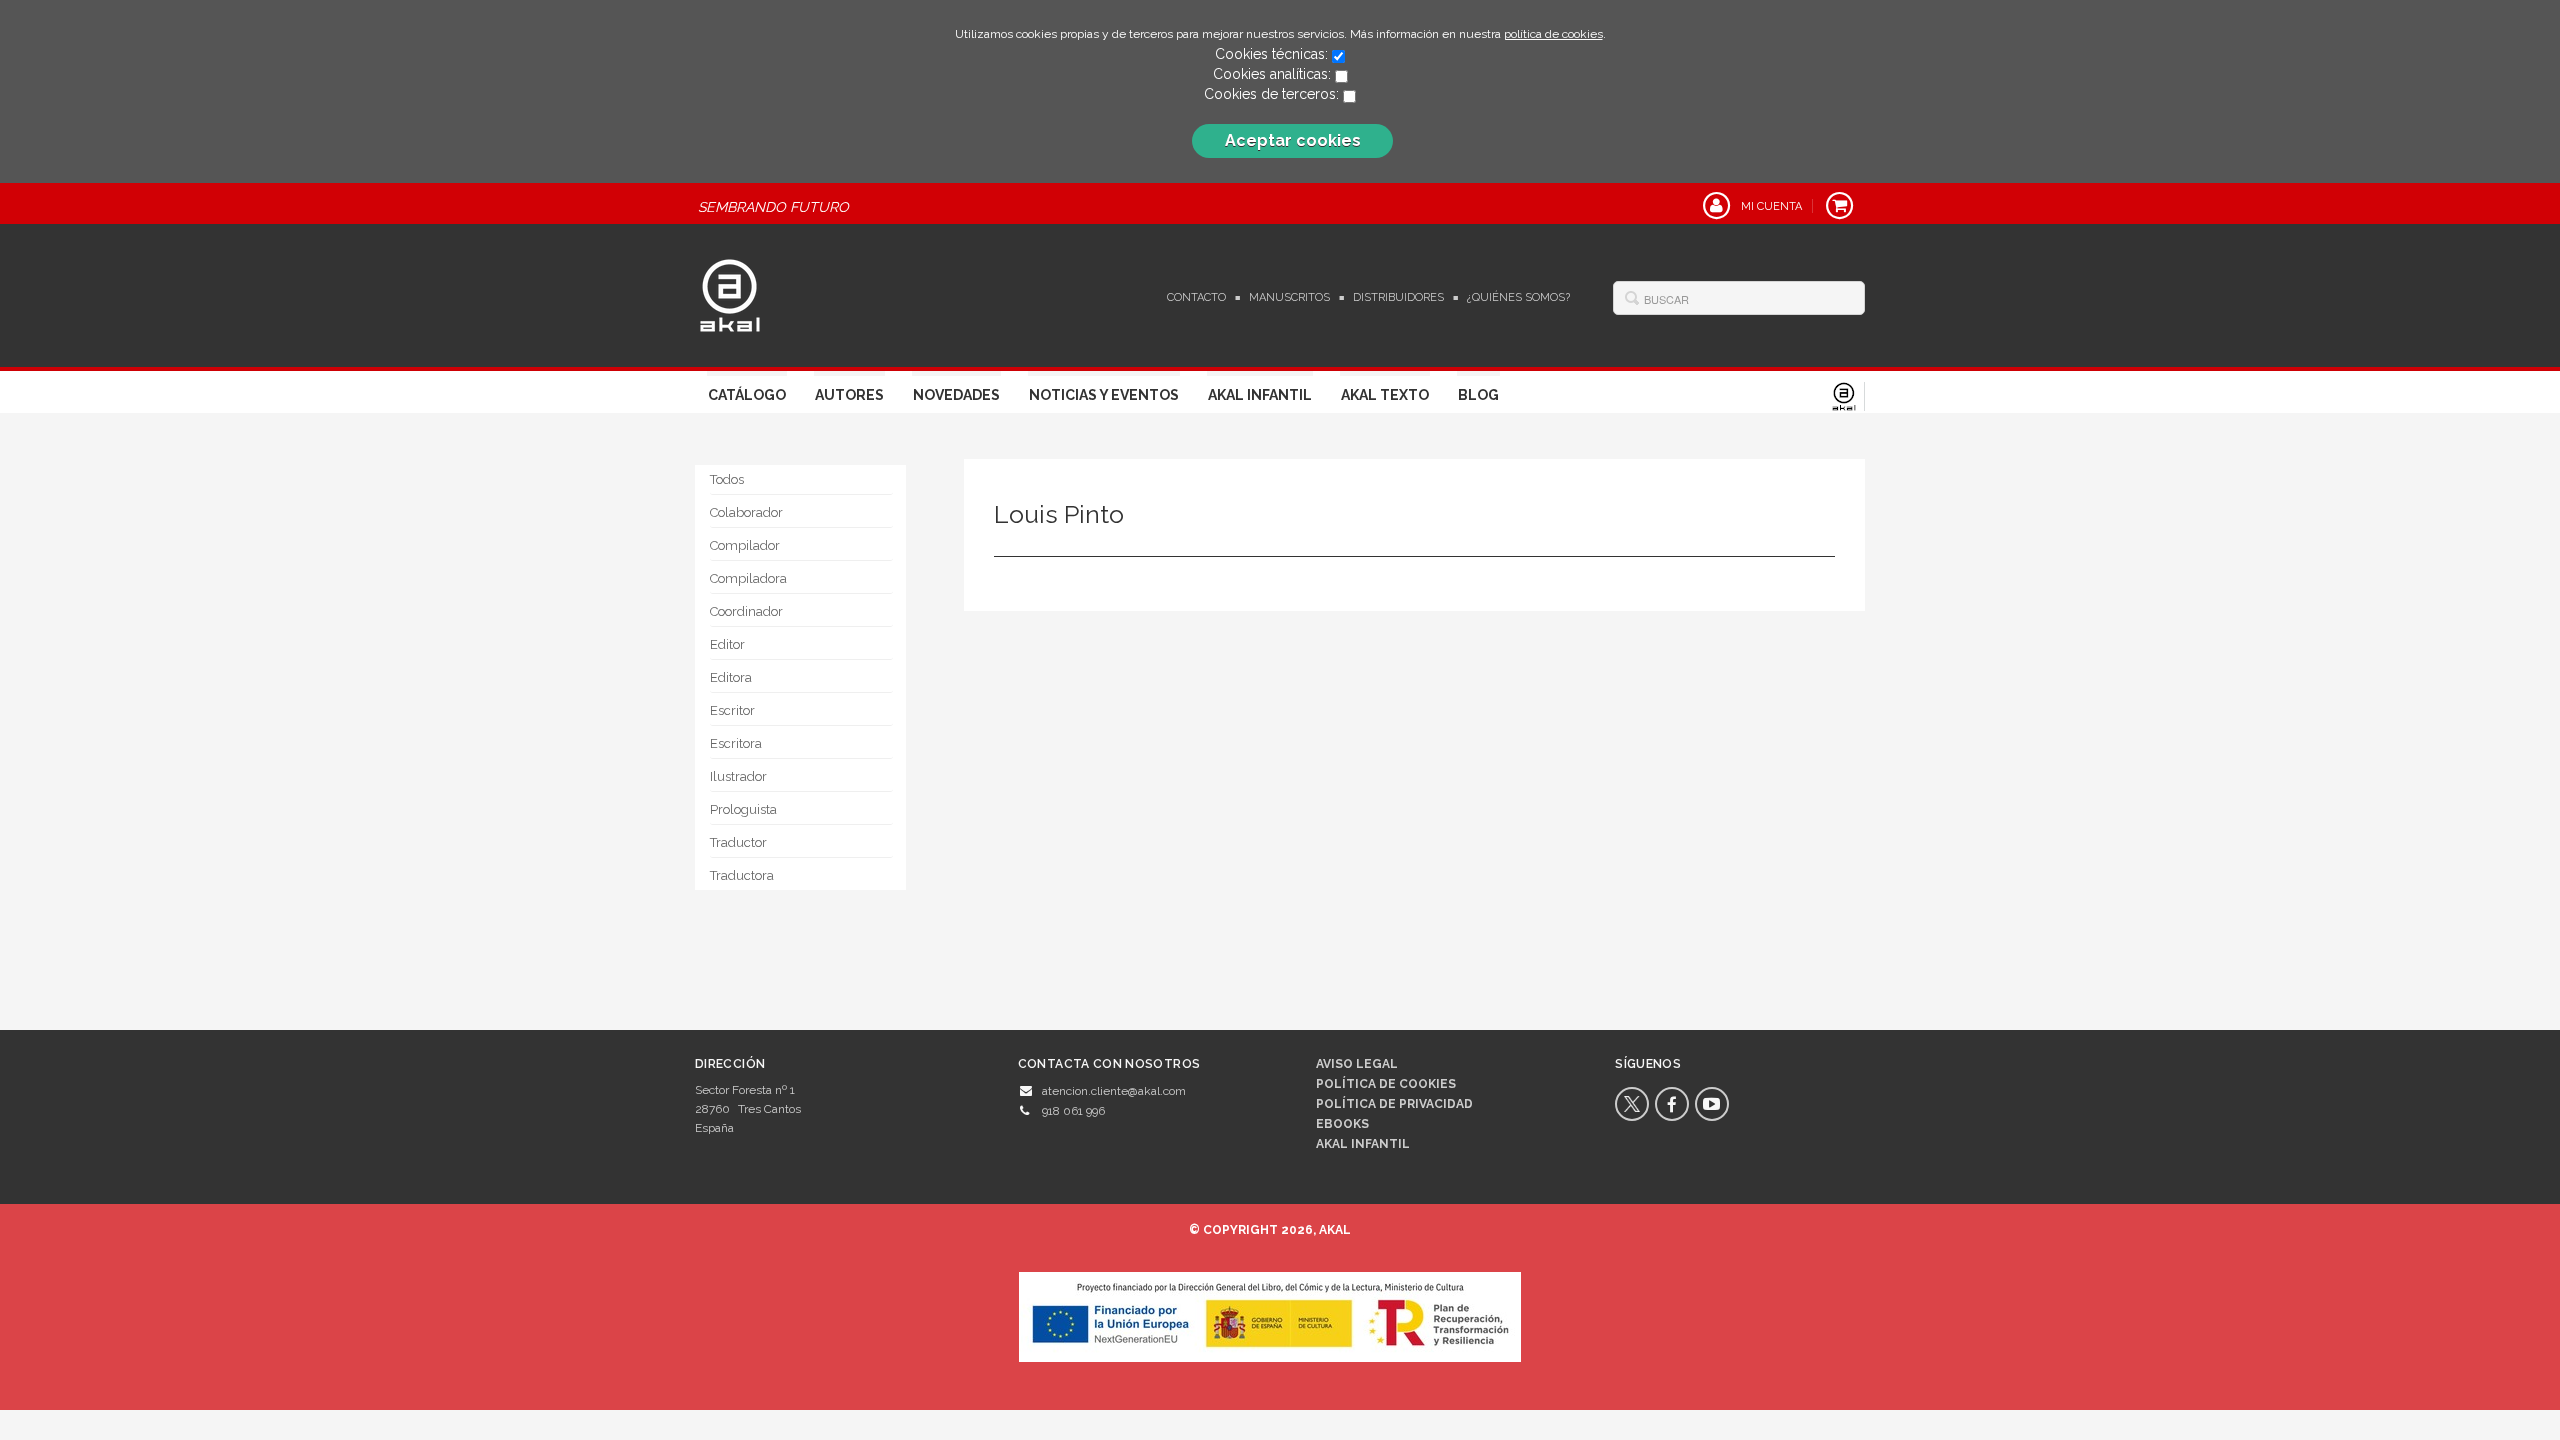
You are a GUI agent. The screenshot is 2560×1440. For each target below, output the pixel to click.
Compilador (745, 545)
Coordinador (746, 611)
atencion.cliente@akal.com (1114, 1091)
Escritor (732, 710)
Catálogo (747, 395)
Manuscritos (1289, 297)
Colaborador (746, 512)
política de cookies (1553, 34)
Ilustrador (738, 776)
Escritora (736, 743)
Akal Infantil (1260, 395)
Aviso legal (1357, 1064)
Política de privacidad (1394, 1104)
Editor (727, 644)
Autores (849, 395)
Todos (727, 479)
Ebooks (1342, 1124)
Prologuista (743, 809)
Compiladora (748, 578)
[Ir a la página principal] (730, 293)
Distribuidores (1398, 297)
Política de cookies (1386, 1084)
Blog (1478, 395)
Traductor (738, 842)
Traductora (742, 875)
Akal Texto (1385, 395)
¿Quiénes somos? (1518, 297)
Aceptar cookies (1293, 140)
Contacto (1196, 297)
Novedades (956, 395)
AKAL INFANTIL (1363, 1144)
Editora (731, 677)
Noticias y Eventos (1104, 395)
